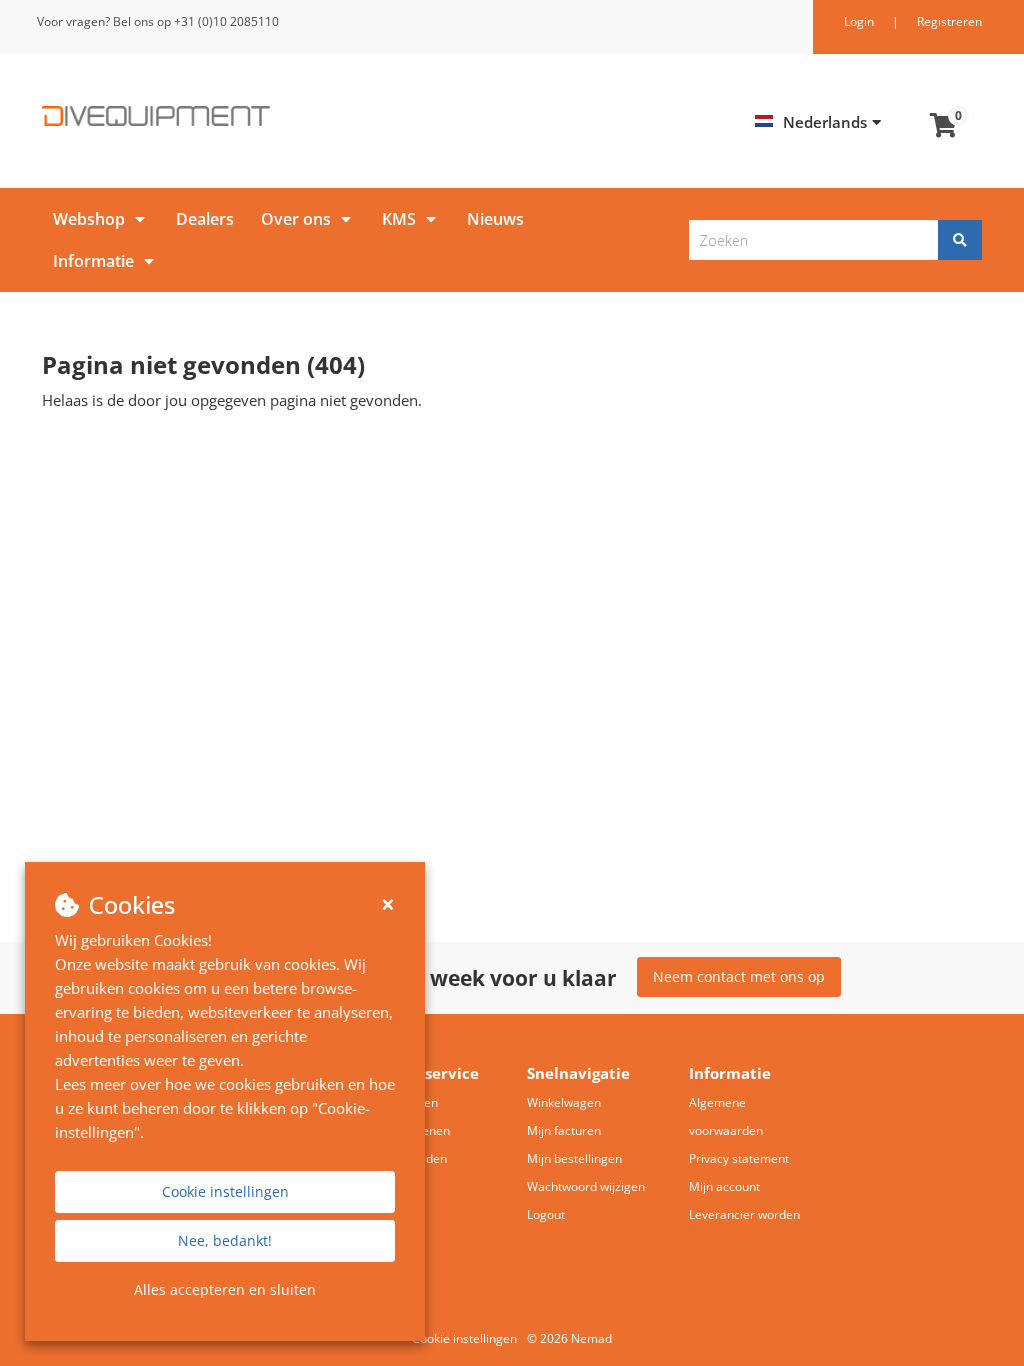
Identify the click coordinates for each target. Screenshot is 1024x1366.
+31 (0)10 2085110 (226, 21)
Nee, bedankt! (225, 1240)
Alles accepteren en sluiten (225, 1289)
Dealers (205, 219)
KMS (399, 219)
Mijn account (724, 1186)
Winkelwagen (564, 1102)
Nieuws (495, 219)
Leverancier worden (744, 1214)
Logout (546, 1214)
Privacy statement (739, 1158)
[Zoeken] (960, 240)
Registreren (949, 21)
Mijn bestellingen (574, 1158)
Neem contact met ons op (739, 976)
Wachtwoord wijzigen (586, 1186)
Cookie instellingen (225, 1191)
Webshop (89, 219)
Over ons (296, 219)
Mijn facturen (564, 1130)
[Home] (269, 116)
